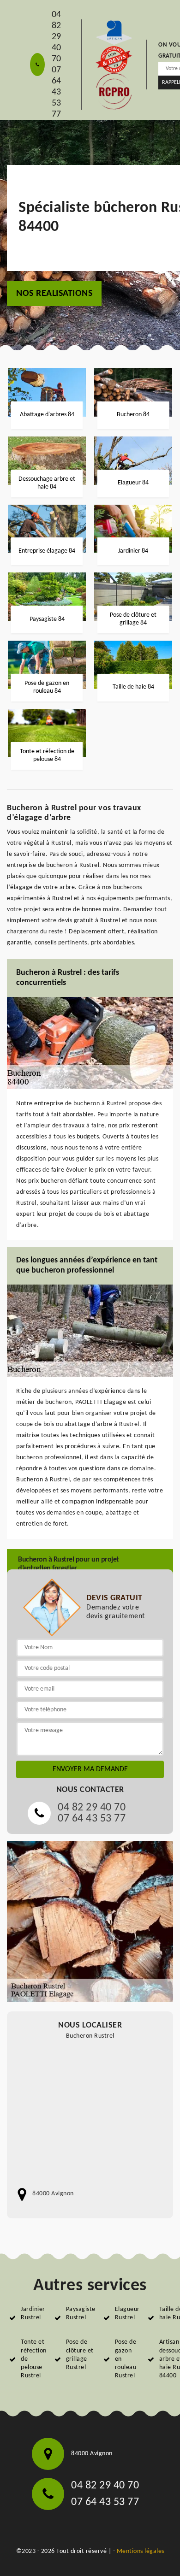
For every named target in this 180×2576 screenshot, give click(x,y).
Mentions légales (141, 2551)
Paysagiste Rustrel (81, 2314)
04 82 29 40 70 (57, 37)
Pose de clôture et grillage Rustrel (80, 2355)
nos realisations (54, 294)
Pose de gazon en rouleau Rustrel (126, 2359)
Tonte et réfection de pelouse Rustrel (34, 2359)
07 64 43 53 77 (57, 92)
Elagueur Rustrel (127, 2314)
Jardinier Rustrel (33, 2314)
